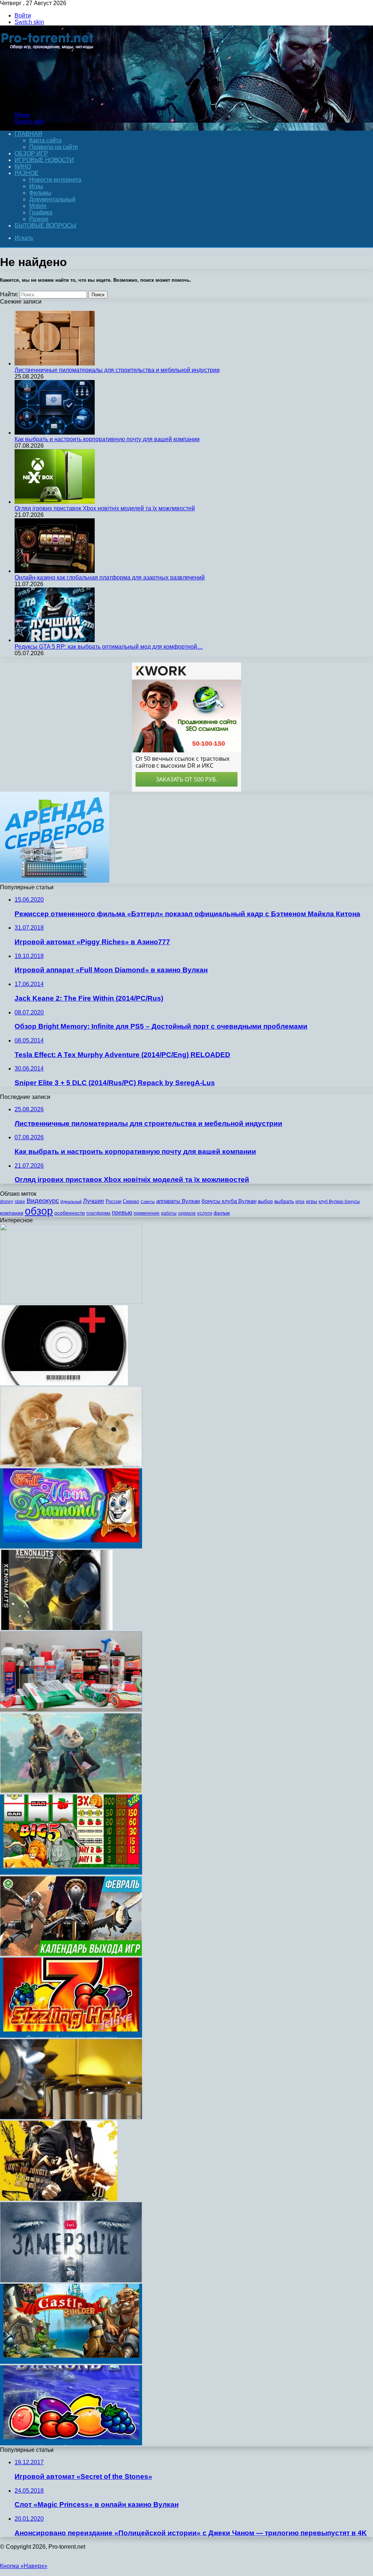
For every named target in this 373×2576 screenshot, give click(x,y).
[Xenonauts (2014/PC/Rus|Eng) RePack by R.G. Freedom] (56, 1628)
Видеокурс (43, 1201)
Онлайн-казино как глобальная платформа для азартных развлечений (110, 577)
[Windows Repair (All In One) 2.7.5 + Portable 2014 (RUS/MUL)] (64, 1383)
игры (312, 1201)
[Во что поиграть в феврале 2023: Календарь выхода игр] (71, 1954)
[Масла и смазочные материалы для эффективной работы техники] (71, 2117)
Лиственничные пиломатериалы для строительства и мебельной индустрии (117, 370)
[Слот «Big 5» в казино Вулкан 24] (71, 1873)
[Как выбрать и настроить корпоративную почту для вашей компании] (55, 433)
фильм (222, 1213)
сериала (187, 1213)
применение (147, 1213)
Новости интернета (55, 180)
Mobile (38, 206)
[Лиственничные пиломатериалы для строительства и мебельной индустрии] (55, 363)
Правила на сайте (54, 147)
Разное (27, 173)
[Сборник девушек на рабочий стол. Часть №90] (71, 1302)
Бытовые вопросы (45, 225)
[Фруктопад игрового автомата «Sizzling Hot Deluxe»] (71, 2036)
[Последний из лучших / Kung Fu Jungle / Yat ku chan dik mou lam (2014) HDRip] (59, 2199)
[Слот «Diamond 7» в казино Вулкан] (71, 2443)
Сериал (131, 1201)
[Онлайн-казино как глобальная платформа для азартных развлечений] (55, 571)
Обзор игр (31, 153)
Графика (41, 212)
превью (122, 1212)
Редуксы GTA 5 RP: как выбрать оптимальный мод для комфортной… (109, 647)
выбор (265, 1201)
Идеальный (71, 1202)
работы (169, 1213)
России (113, 1201)
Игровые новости (44, 160)
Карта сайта (45, 140)
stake (20, 1202)
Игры (36, 186)
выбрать (284, 1201)
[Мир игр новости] (48, 102)
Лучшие (94, 1201)
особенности (70, 1213)
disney (7, 1202)
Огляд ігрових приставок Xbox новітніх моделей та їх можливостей (105, 508)
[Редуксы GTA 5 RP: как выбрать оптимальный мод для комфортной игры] (55, 640)
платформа (98, 1213)
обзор (39, 1211)
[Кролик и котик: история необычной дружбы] (71, 1465)
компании (12, 1213)
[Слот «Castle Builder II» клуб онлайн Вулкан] (71, 2362)
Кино (23, 167)
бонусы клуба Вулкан (229, 1201)
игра (300, 1202)
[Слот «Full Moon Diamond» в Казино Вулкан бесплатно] (71, 1546)
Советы (148, 1202)
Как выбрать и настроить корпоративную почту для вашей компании (107, 439)
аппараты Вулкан (178, 1201)
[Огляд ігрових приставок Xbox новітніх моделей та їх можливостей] (55, 502)
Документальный (52, 199)
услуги (205, 1213)
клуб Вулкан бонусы (339, 1202)
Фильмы (40, 193)
